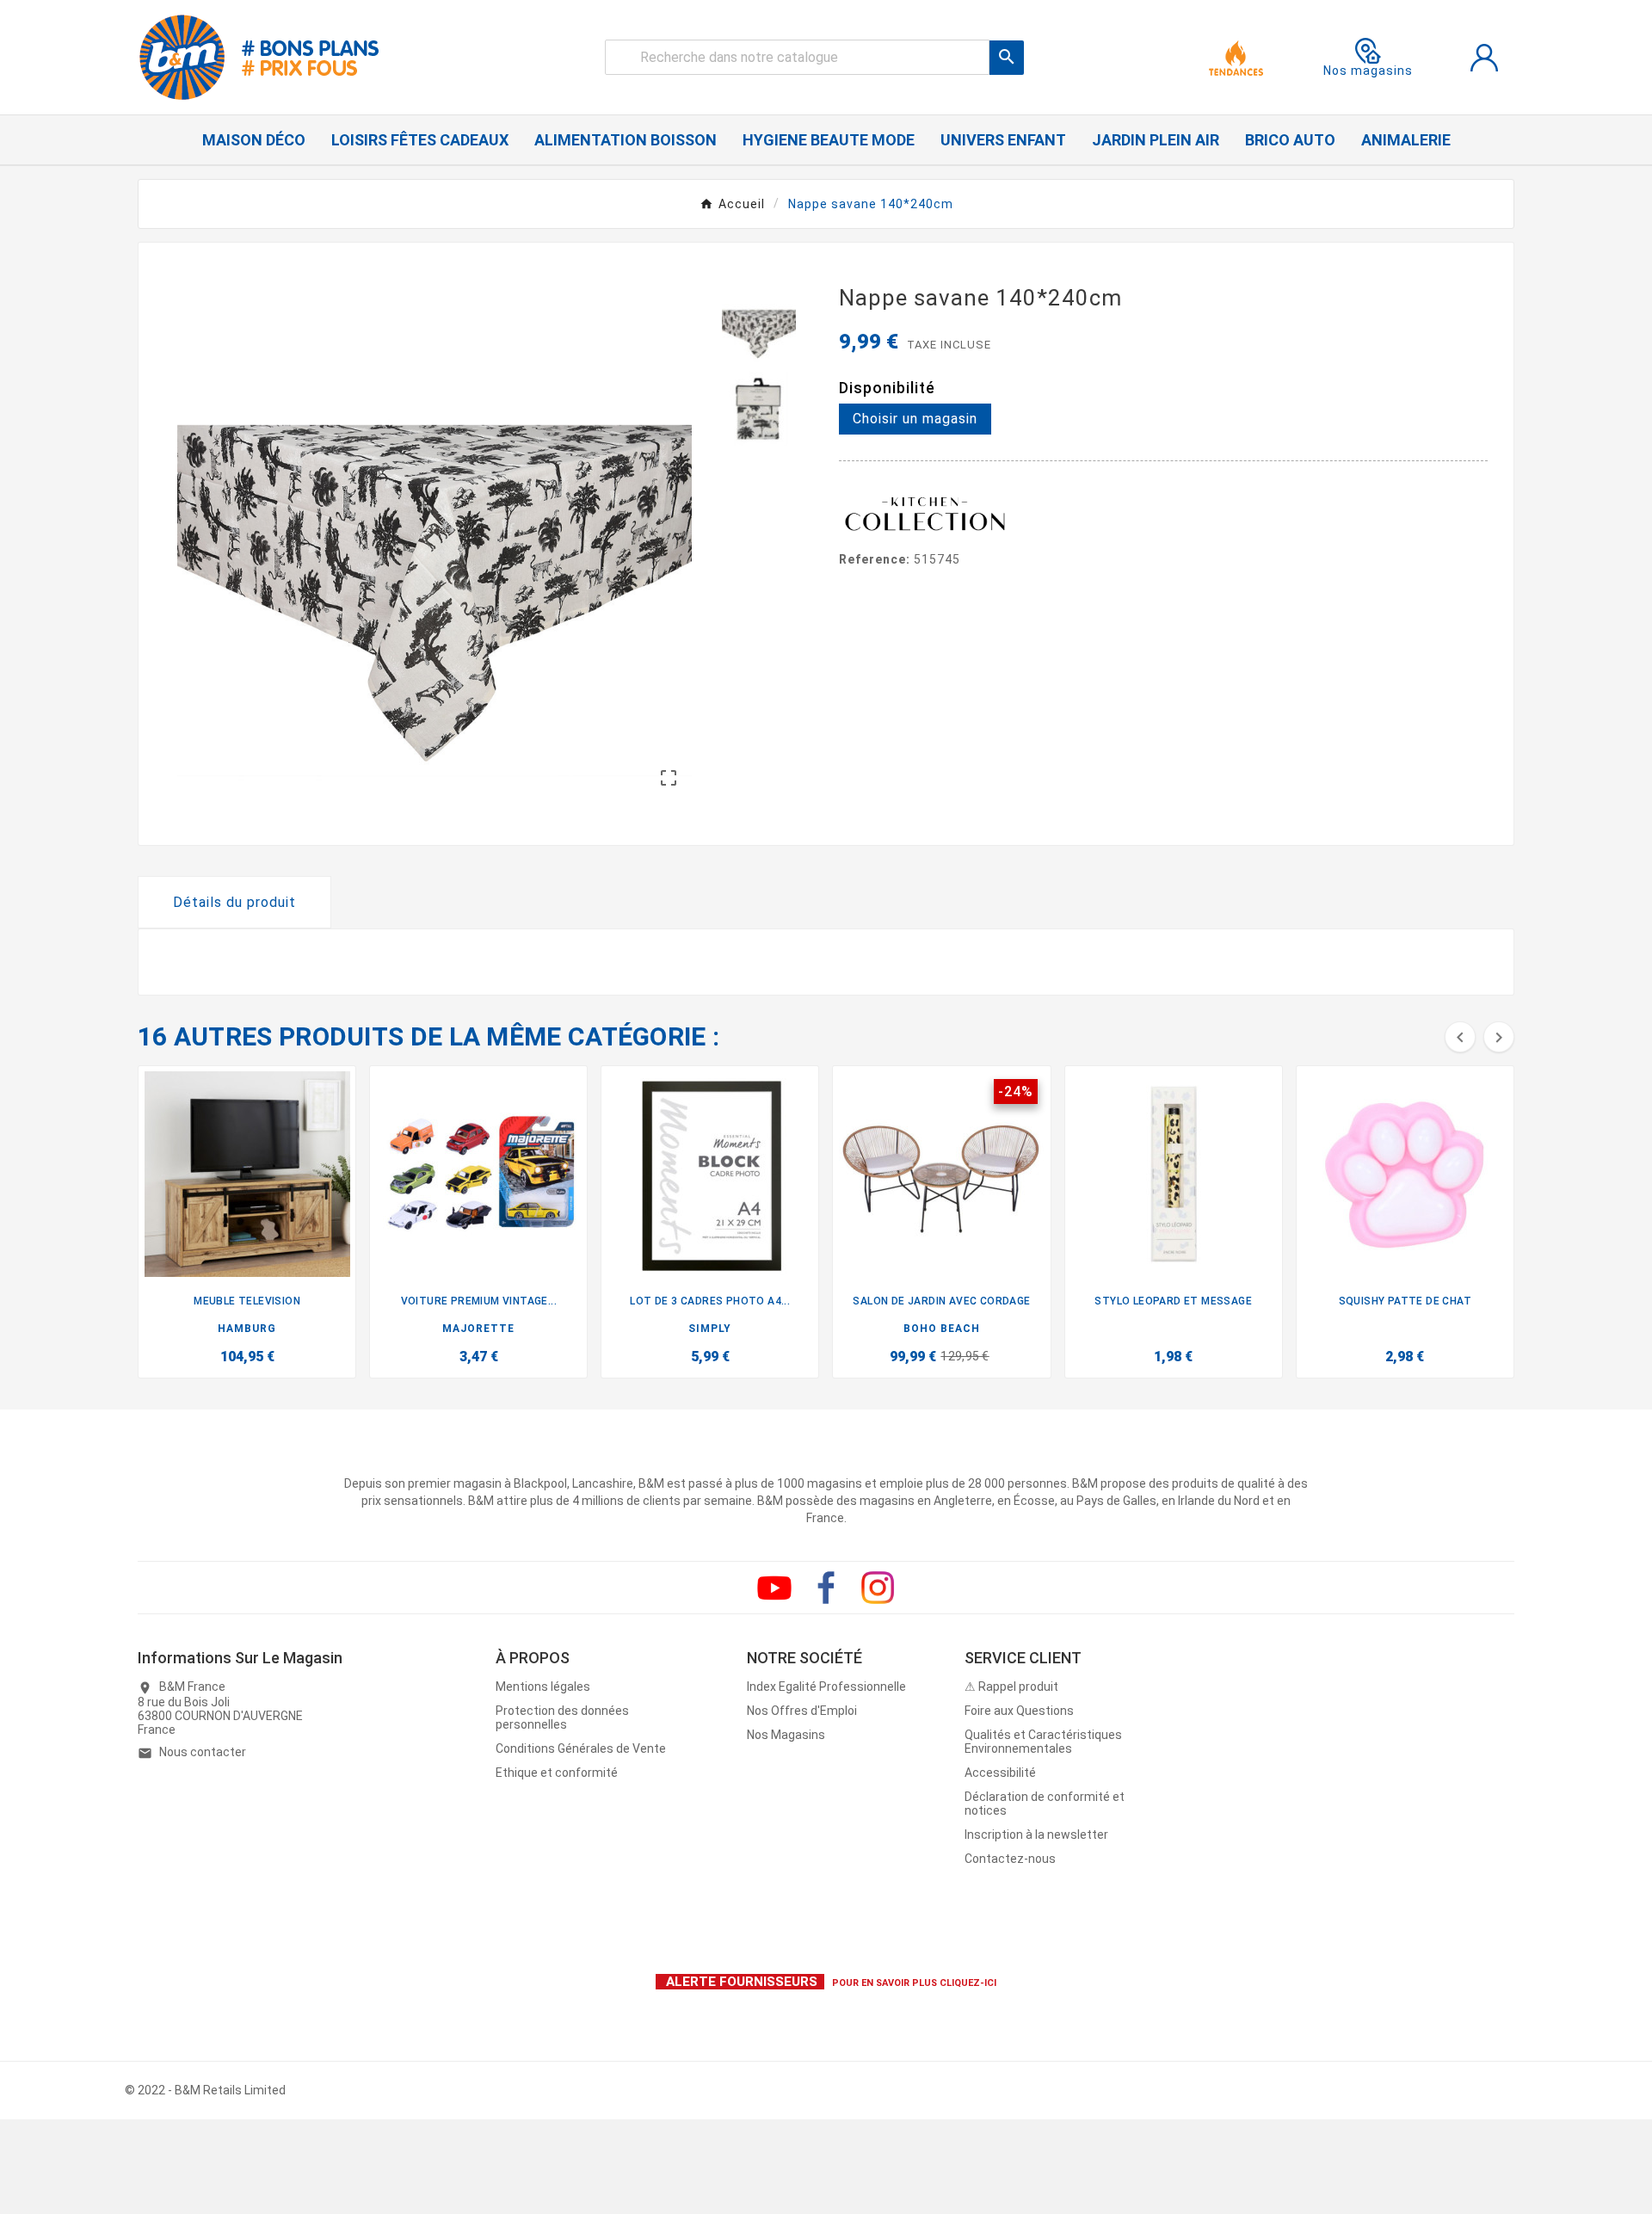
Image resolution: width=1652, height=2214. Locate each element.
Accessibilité (1000, 1773)
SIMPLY (710, 1329)
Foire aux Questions (1019, 1711)
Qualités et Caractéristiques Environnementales (1043, 1742)
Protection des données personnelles (562, 1718)
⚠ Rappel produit (1011, 1687)
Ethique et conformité (557, 1773)
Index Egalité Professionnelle (826, 1687)
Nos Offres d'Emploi (802, 1711)
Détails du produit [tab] (234, 902)
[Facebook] (826, 1588)
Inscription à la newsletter (1036, 1835)
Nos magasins (1368, 71)
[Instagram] (878, 1588)
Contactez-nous (1010, 1859)
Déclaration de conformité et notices (1045, 1804)
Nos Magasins (786, 1735)
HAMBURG (247, 1329)
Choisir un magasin (915, 419)
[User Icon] (1484, 58)
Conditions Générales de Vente (581, 1748)
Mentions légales (543, 1687)
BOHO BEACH (942, 1329)
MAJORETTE (478, 1329)
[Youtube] (774, 1588)
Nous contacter (203, 1752)
